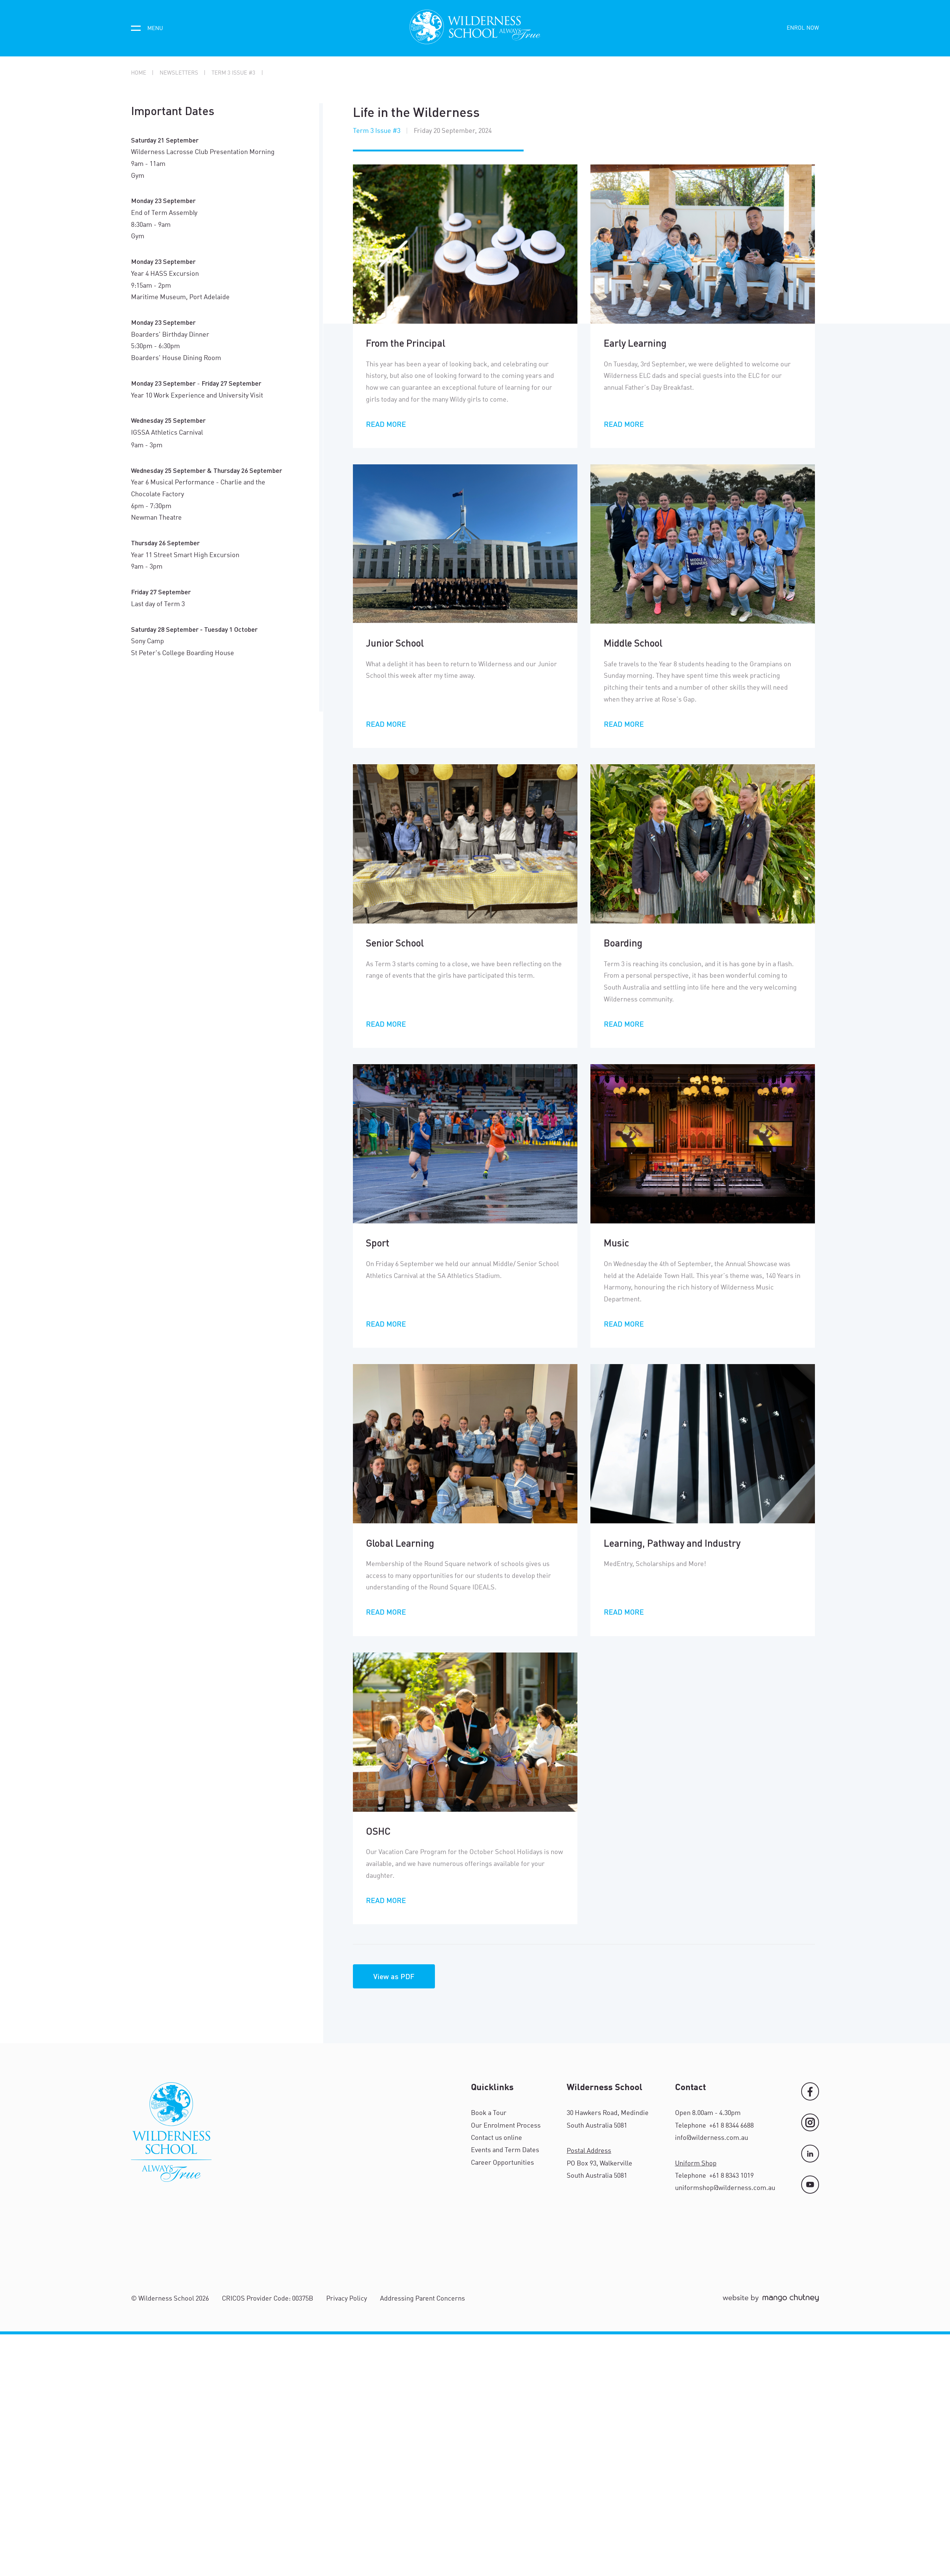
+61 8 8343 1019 (731, 2176)
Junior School (395, 643)
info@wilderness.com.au (712, 2138)
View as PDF (394, 1976)
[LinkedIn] (810, 2154)
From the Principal (406, 343)
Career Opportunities (502, 2163)
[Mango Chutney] (771, 2301)
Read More (386, 424)
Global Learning (400, 1543)
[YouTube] (810, 2184)
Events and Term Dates (505, 2150)
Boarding (623, 943)
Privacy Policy (347, 2299)
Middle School (633, 643)
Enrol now (803, 28)
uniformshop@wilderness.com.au (725, 2188)
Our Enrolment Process (506, 2126)
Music (616, 1243)
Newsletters (179, 73)
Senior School (395, 943)
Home (139, 73)
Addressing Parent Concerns (422, 2299)
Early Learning (635, 343)
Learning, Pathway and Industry (672, 1543)
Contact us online (497, 2138)
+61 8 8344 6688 (731, 2126)
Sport (378, 1243)
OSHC (378, 1831)
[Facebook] (810, 2091)
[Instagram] (810, 2122)
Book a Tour (489, 2113)
